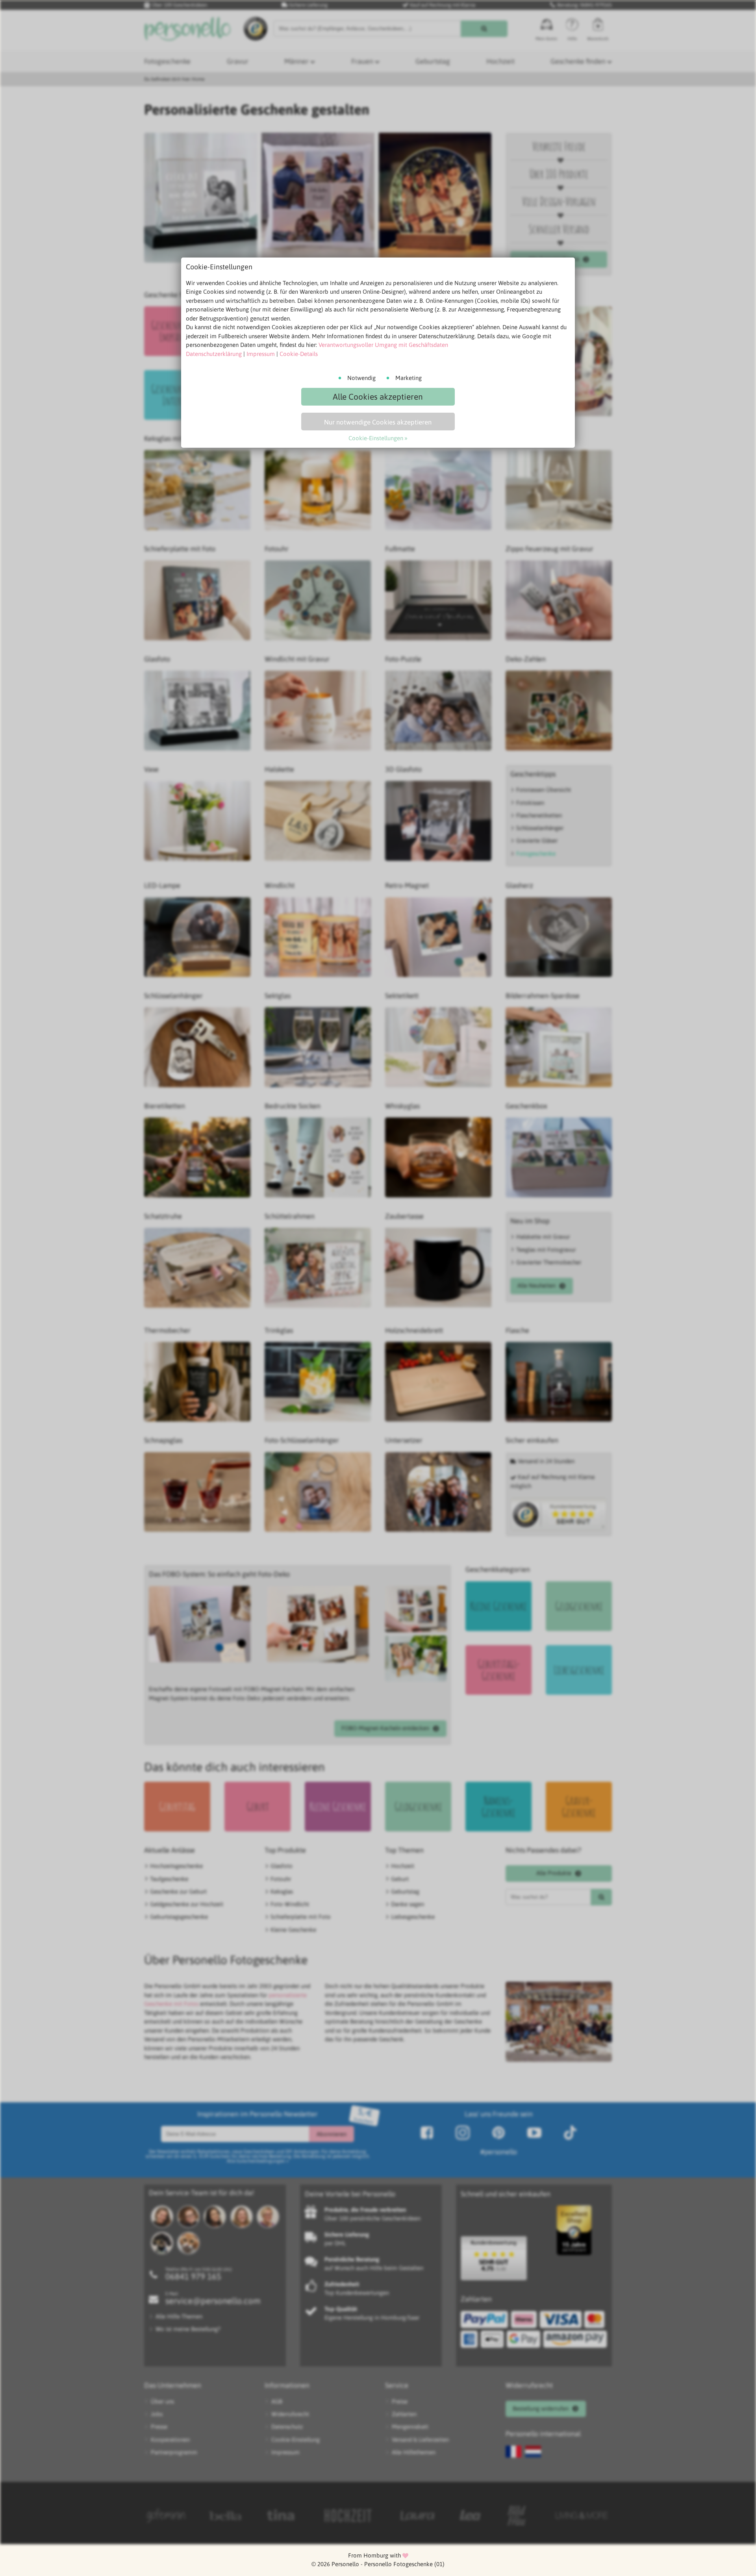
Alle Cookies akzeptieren (378, 397)
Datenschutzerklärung (214, 354)
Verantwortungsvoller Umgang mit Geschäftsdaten (383, 345)
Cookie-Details (299, 354)
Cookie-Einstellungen (376, 438)
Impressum (261, 354)
